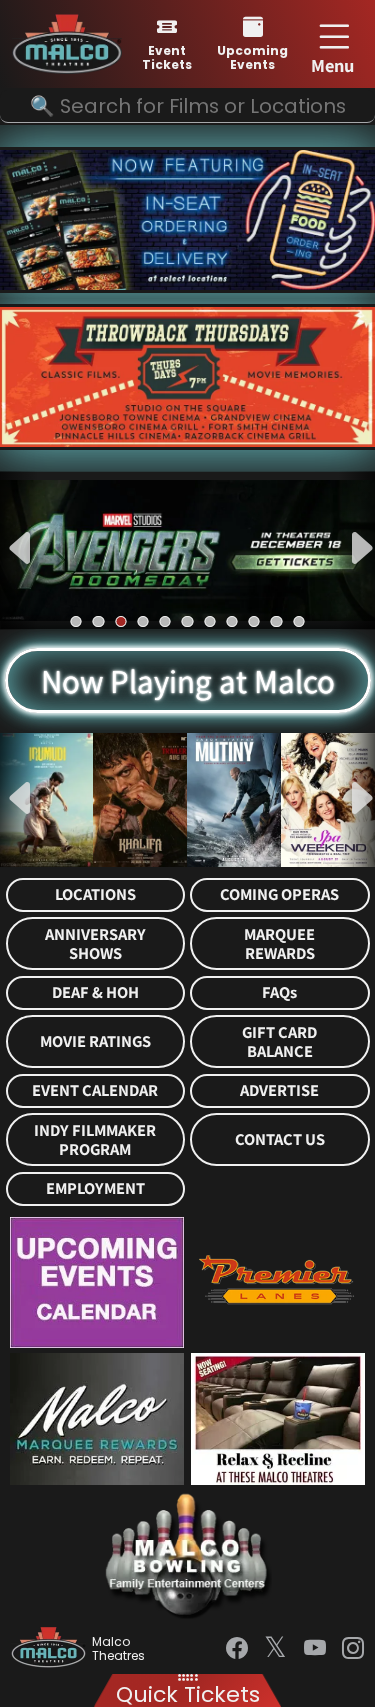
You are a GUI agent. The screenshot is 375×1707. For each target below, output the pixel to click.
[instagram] (353, 1648)
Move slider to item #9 (254, 621)
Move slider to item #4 (142, 621)
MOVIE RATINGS (95, 1041)
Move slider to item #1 (76, 621)
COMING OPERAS (279, 894)
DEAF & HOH (95, 992)
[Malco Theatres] (51, 1649)
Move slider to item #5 (165, 621)
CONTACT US (280, 1139)
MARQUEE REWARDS (279, 944)
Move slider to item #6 (187, 621)
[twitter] (275, 1649)
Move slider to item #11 (298, 621)
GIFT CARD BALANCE (279, 1042)
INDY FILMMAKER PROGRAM (95, 1140)
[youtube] (315, 1648)
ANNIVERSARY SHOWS (95, 944)
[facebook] (237, 1648)
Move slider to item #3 (120, 621)
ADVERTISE (279, 1090)
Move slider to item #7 (209, 621)
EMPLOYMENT (95, 1188)
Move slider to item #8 (231, 621)
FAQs (279, 992)
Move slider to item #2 (98, 621)
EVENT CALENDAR (95, 1090)
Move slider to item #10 (276, 621)
